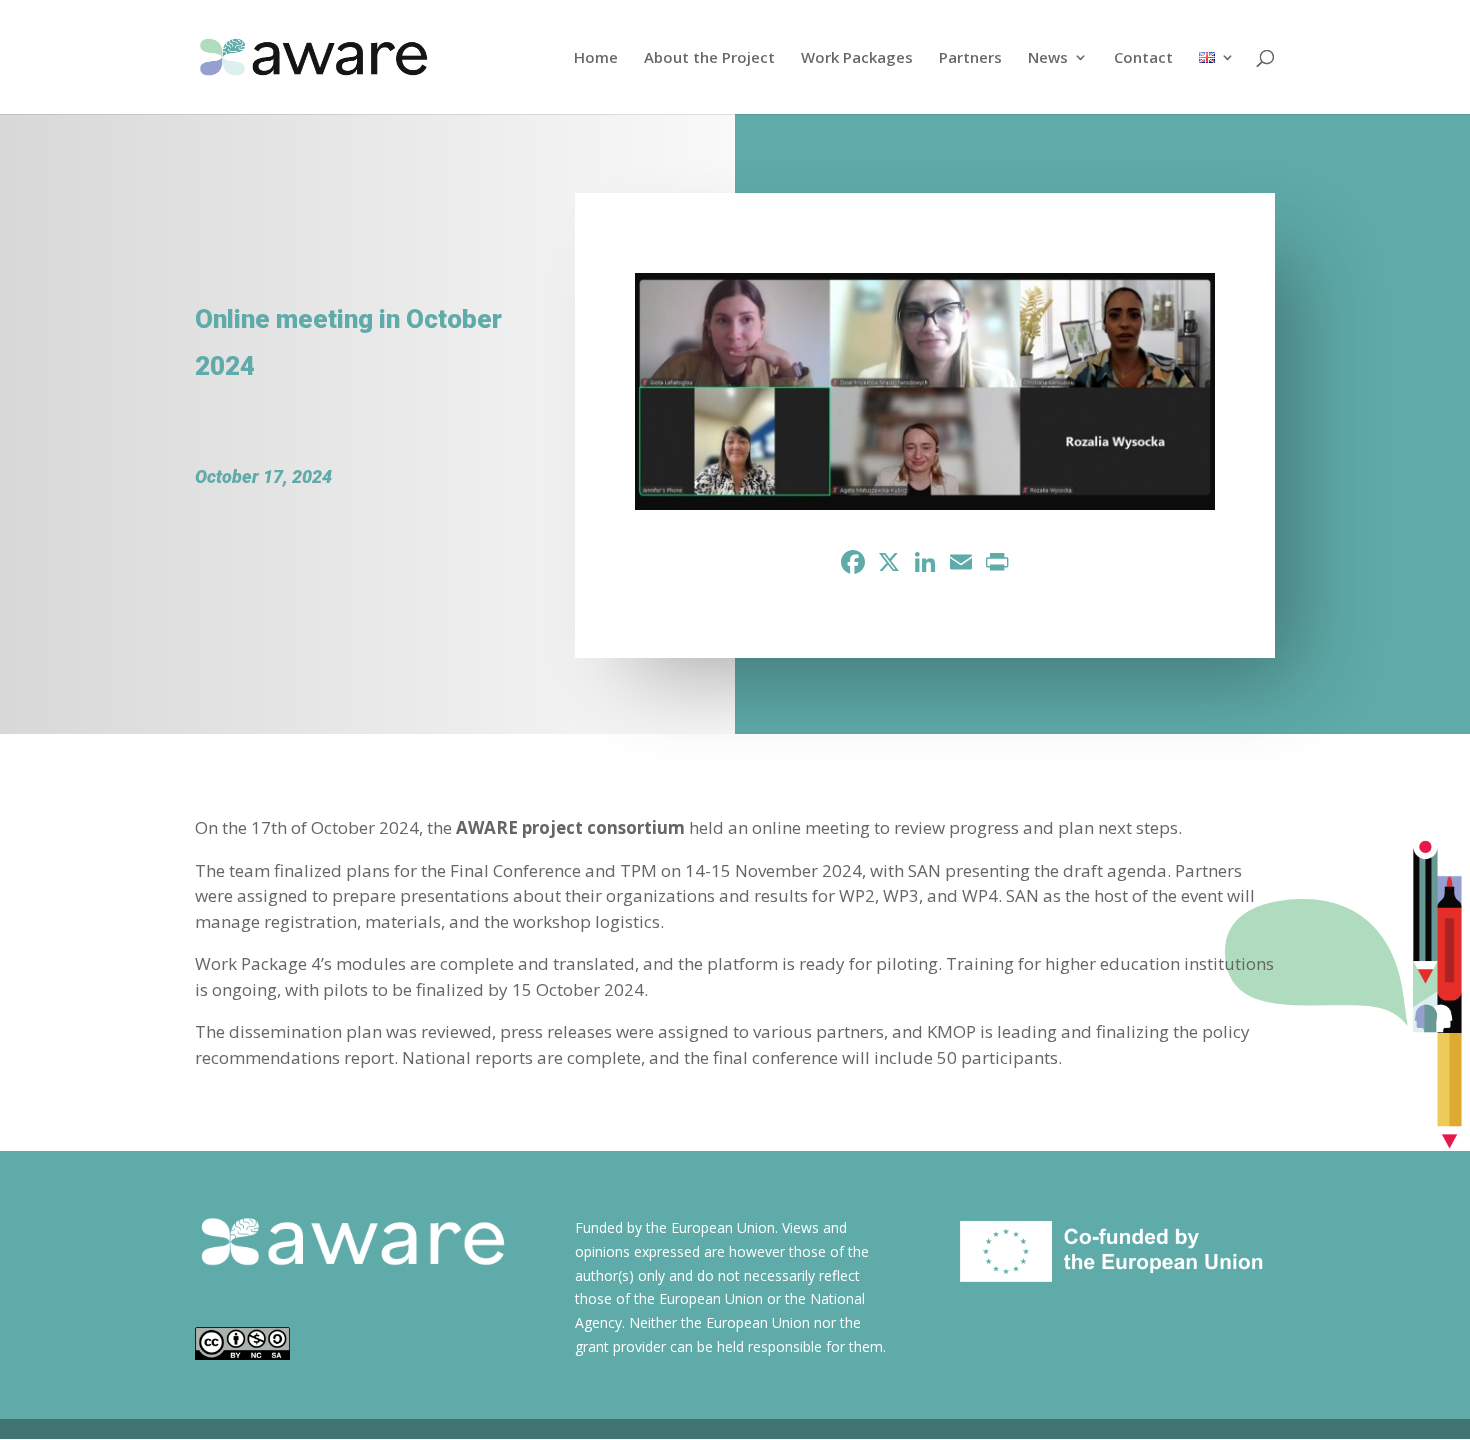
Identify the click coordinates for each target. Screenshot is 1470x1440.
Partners (970, 58)
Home (596, 58)
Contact (1143, 58)
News (1048, 58)
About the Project (709, 58)
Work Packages (857, 58)
